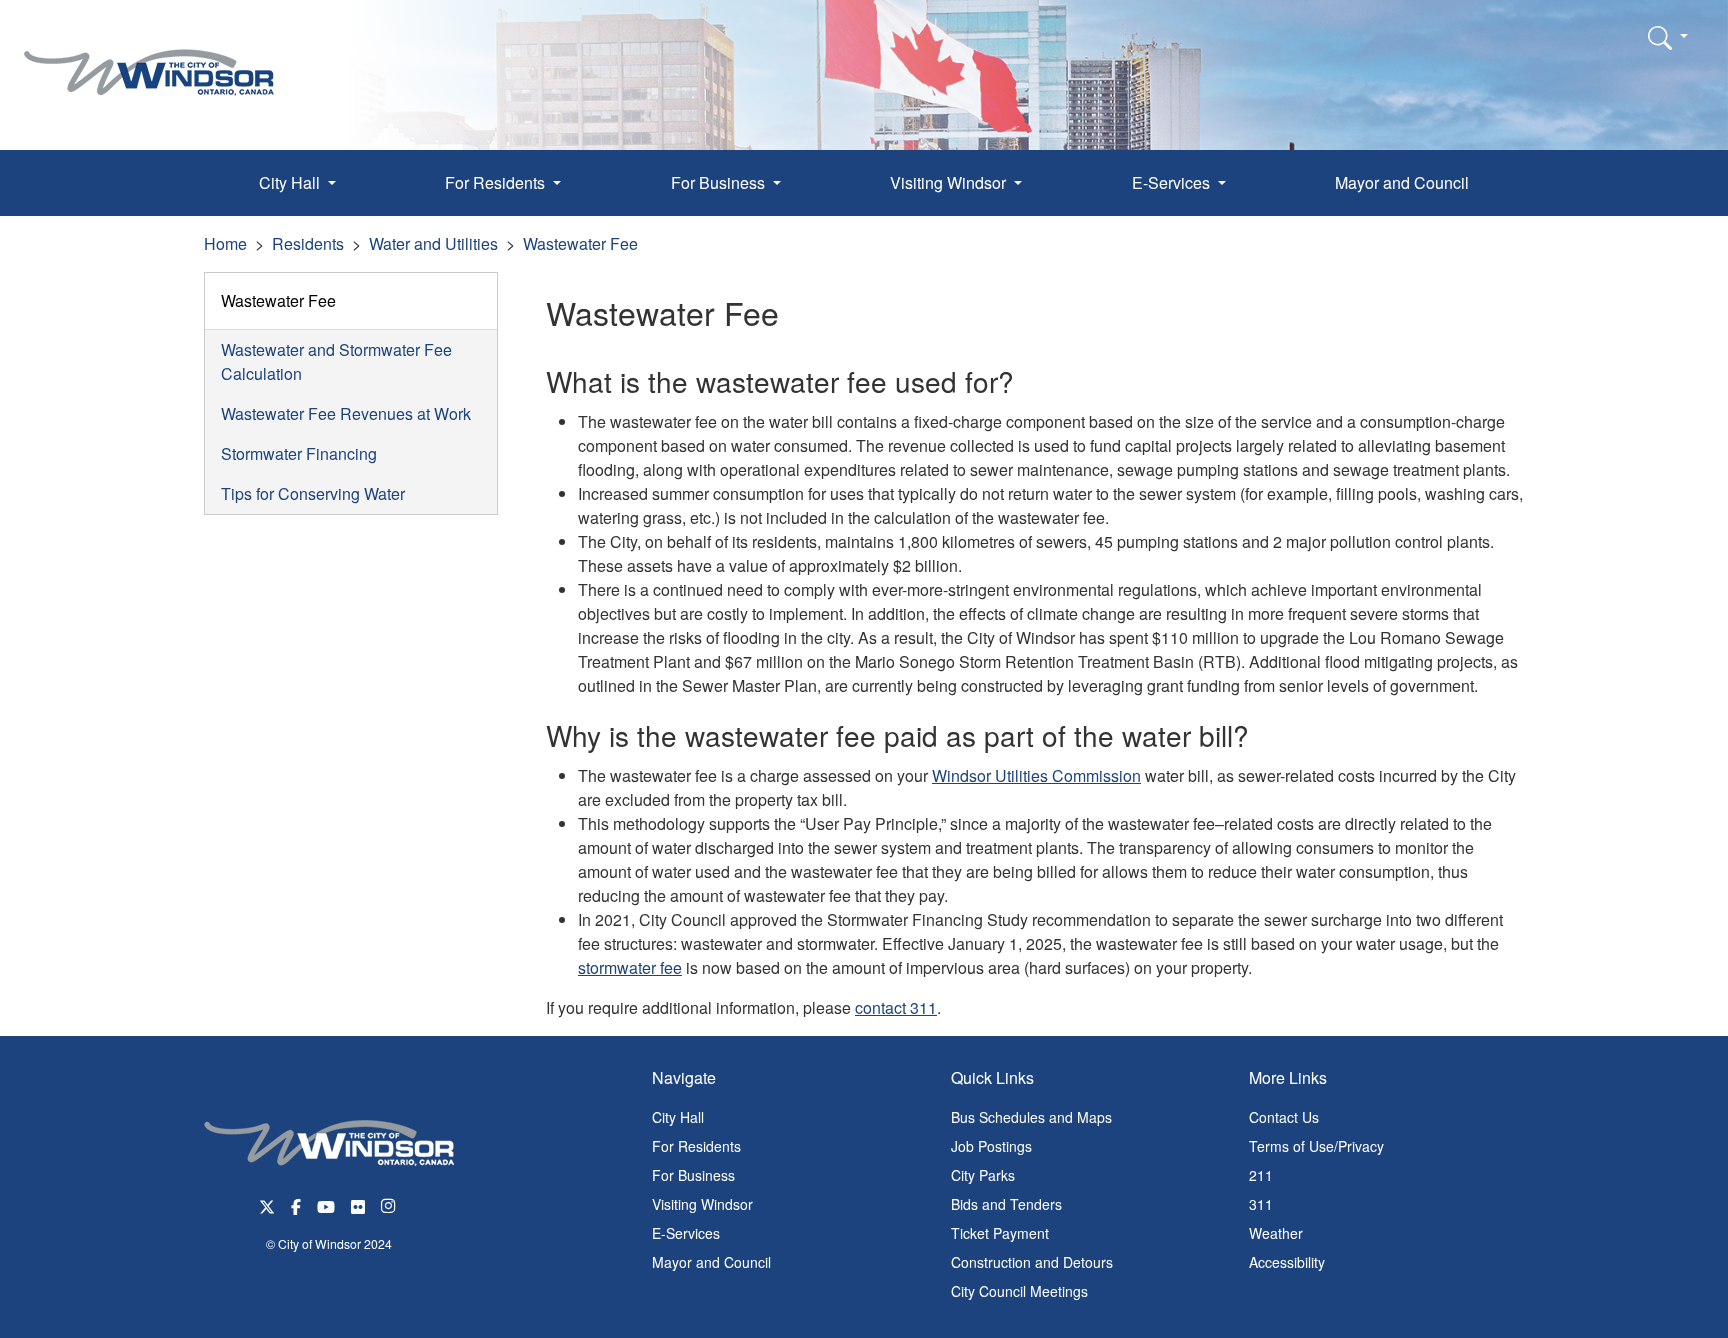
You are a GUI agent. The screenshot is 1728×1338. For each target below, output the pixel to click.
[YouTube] (326, 1204)
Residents (308, 243)
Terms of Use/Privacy (1316, 1146)
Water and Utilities (433, 243)
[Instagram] (390, 1204)
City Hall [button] (291, 182)
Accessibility (1287, 1262)
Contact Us (1284, 1117)
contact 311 (896, 1007)
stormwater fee (630, 967)
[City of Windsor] (149, 57)
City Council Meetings (1019, 1291)
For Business (693, 1175)
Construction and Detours (1032, 1262)
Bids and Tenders (1006, 1204)
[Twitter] (267, 1204)
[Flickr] (358, 1204)
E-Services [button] (1173, 182)
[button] (1668, 37)
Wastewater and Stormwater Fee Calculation (336, 361)
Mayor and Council (1402, 182)
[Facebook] (296, 1204)
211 (1261, 1175)
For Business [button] (720, 182)
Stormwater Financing (299, 453)
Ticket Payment (1000, 1233)
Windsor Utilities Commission (1036, 775)
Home (225, 243)
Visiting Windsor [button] (950, 182)
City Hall (678, 1117)
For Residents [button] (497, 182)
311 (1261, 1204)
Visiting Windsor (702, 1204)
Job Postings (991, 1146)
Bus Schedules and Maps (1031, 1117)
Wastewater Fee (580, 243)
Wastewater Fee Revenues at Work (346, 413)
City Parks (983, 1175)
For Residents (696, 1146)
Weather (1276, 1233)
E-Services (686, 1233)
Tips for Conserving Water (313, 493)
